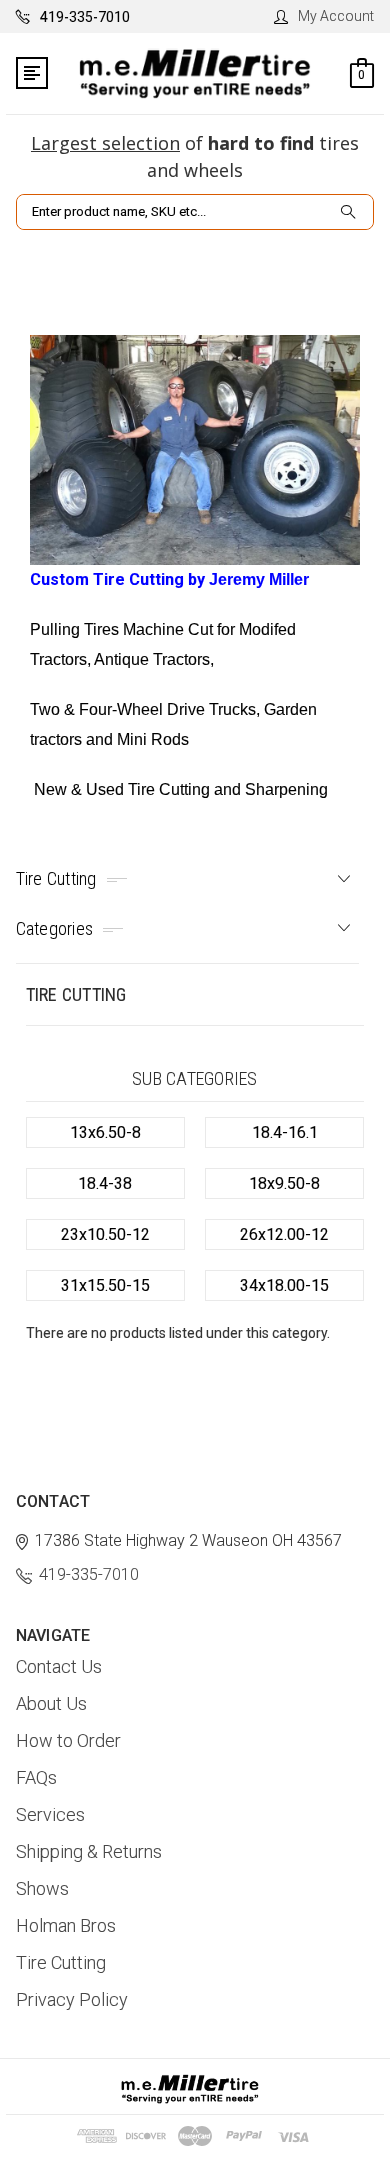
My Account (336, 16)
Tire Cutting (61, 1962)
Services (50, 1814)
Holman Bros (66, 1925)
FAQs (36, 1777)
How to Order (68, 1740)
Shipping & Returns (89, 1851)
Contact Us (59, 1666)
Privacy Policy (72, 1999)
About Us (51, 1703)
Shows (42, 1888)
